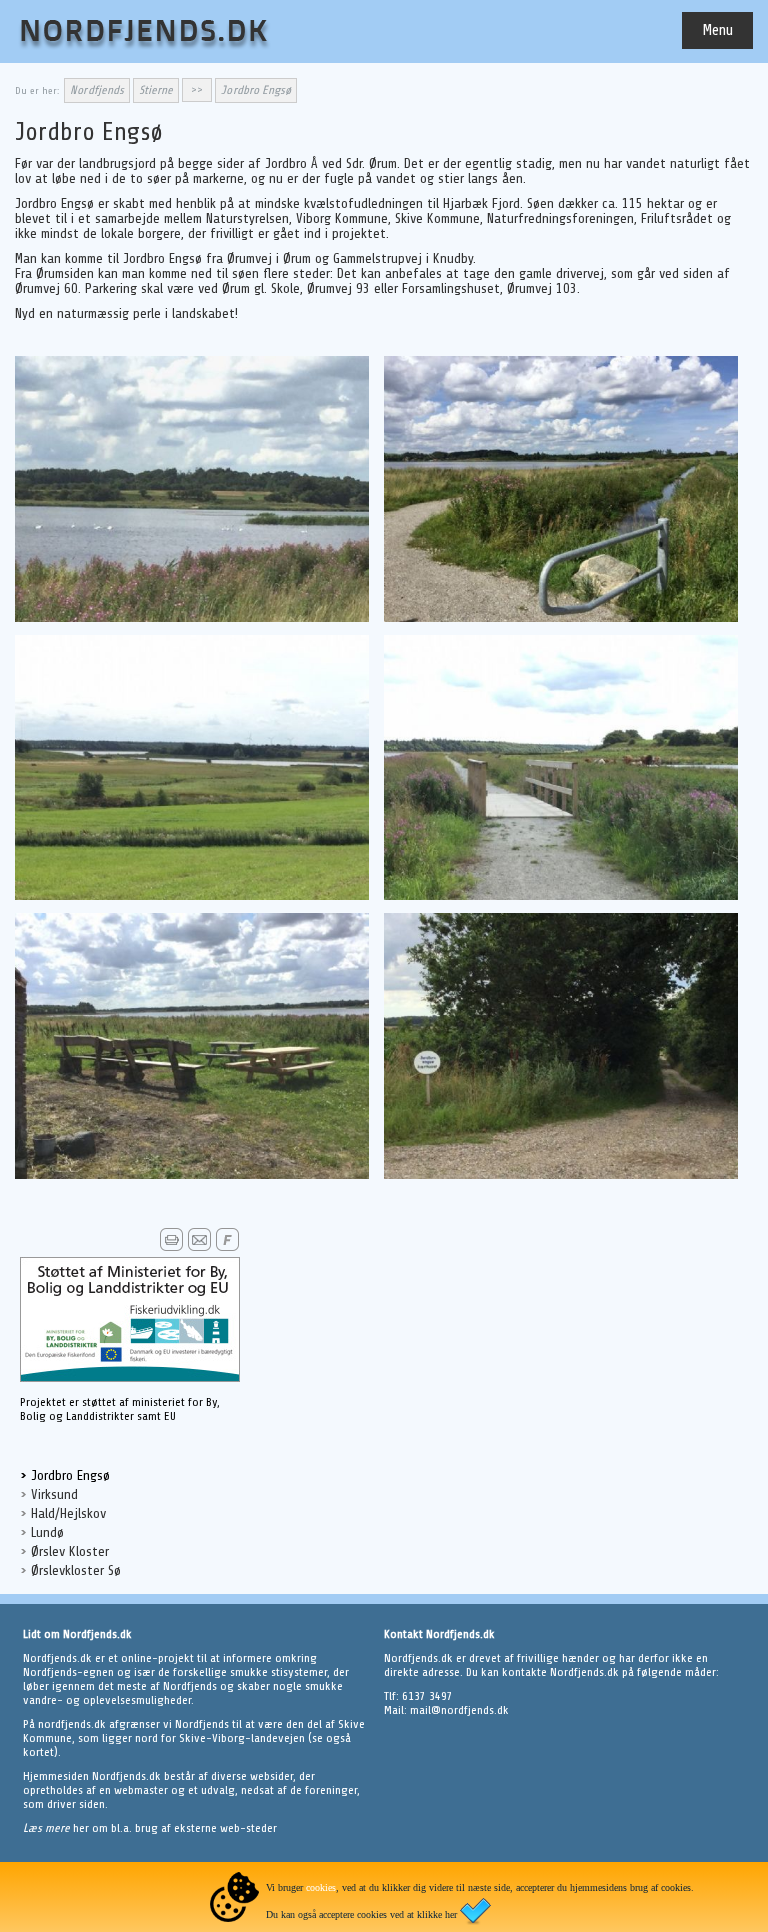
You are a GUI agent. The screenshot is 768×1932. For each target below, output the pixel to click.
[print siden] (171, 1248)
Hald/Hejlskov (68, 1513)
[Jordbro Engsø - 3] (192, 896)
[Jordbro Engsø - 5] (192, 1175)
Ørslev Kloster (70, 1551)
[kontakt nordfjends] (199, 1248)
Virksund (54, 1494)
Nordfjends (97, 90)
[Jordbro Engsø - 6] (561, 1175)
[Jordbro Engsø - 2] (561, 618)
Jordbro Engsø (70, 1475)
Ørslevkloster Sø (76, 1570)
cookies (321, 1887)
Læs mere (48, 1828)
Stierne (156, 90)
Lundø (47, 1532)
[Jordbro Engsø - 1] (192, 618)
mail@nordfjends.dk (459, 1710)
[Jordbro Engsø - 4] (561, 896)
